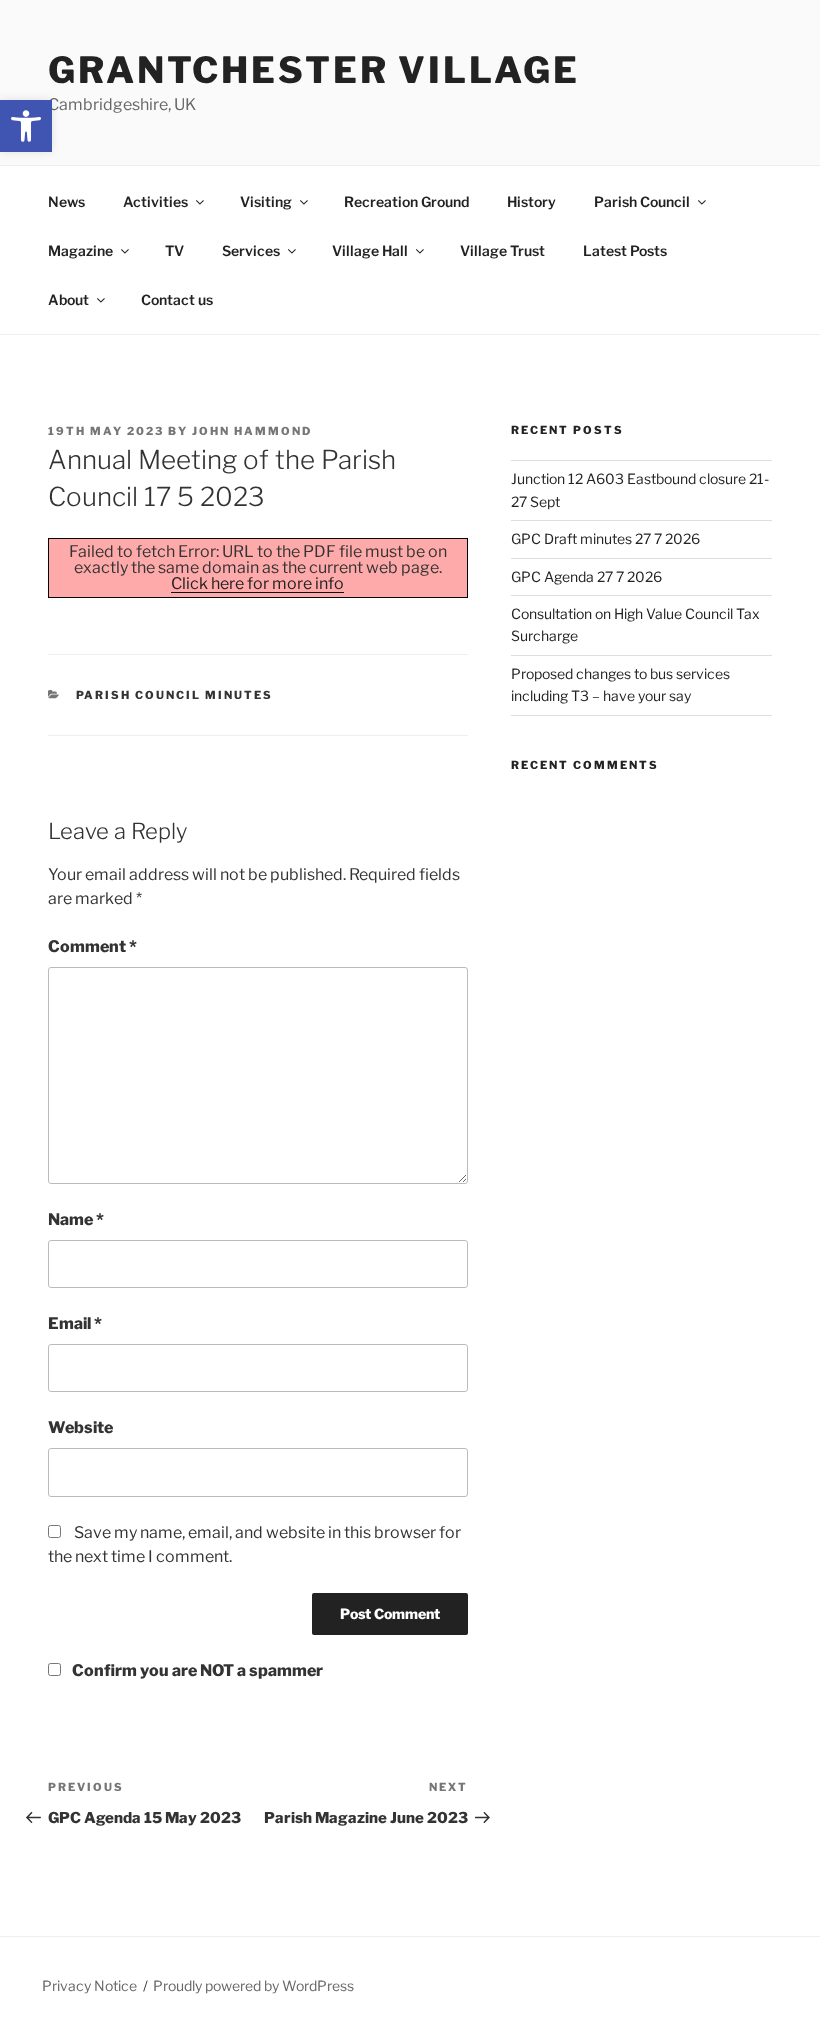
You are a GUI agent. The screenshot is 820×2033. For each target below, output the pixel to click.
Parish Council (642, 201)
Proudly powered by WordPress (253, 1985)
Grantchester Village (314, 70)
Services (251, 250)
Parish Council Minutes (175, 695)
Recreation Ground (406, 201)
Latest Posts (625, 250)
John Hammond (252, 431)
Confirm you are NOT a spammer (196, 1670)
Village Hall (370, 250)
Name (76, 1219)
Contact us (177, 299)
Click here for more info (257, 583)
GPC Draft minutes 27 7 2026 (605, 538)
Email (75, 1323)
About (68, 299)
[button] (26, 126)
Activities (155, 201)
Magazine (80, 250)
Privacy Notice (89, 1985)
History (531, 201)
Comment (92, 946)
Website (80, 1427)
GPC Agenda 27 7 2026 (586, 576)
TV (174, 250)
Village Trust (502, 250)
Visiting (266, 201)
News (66, 201)
